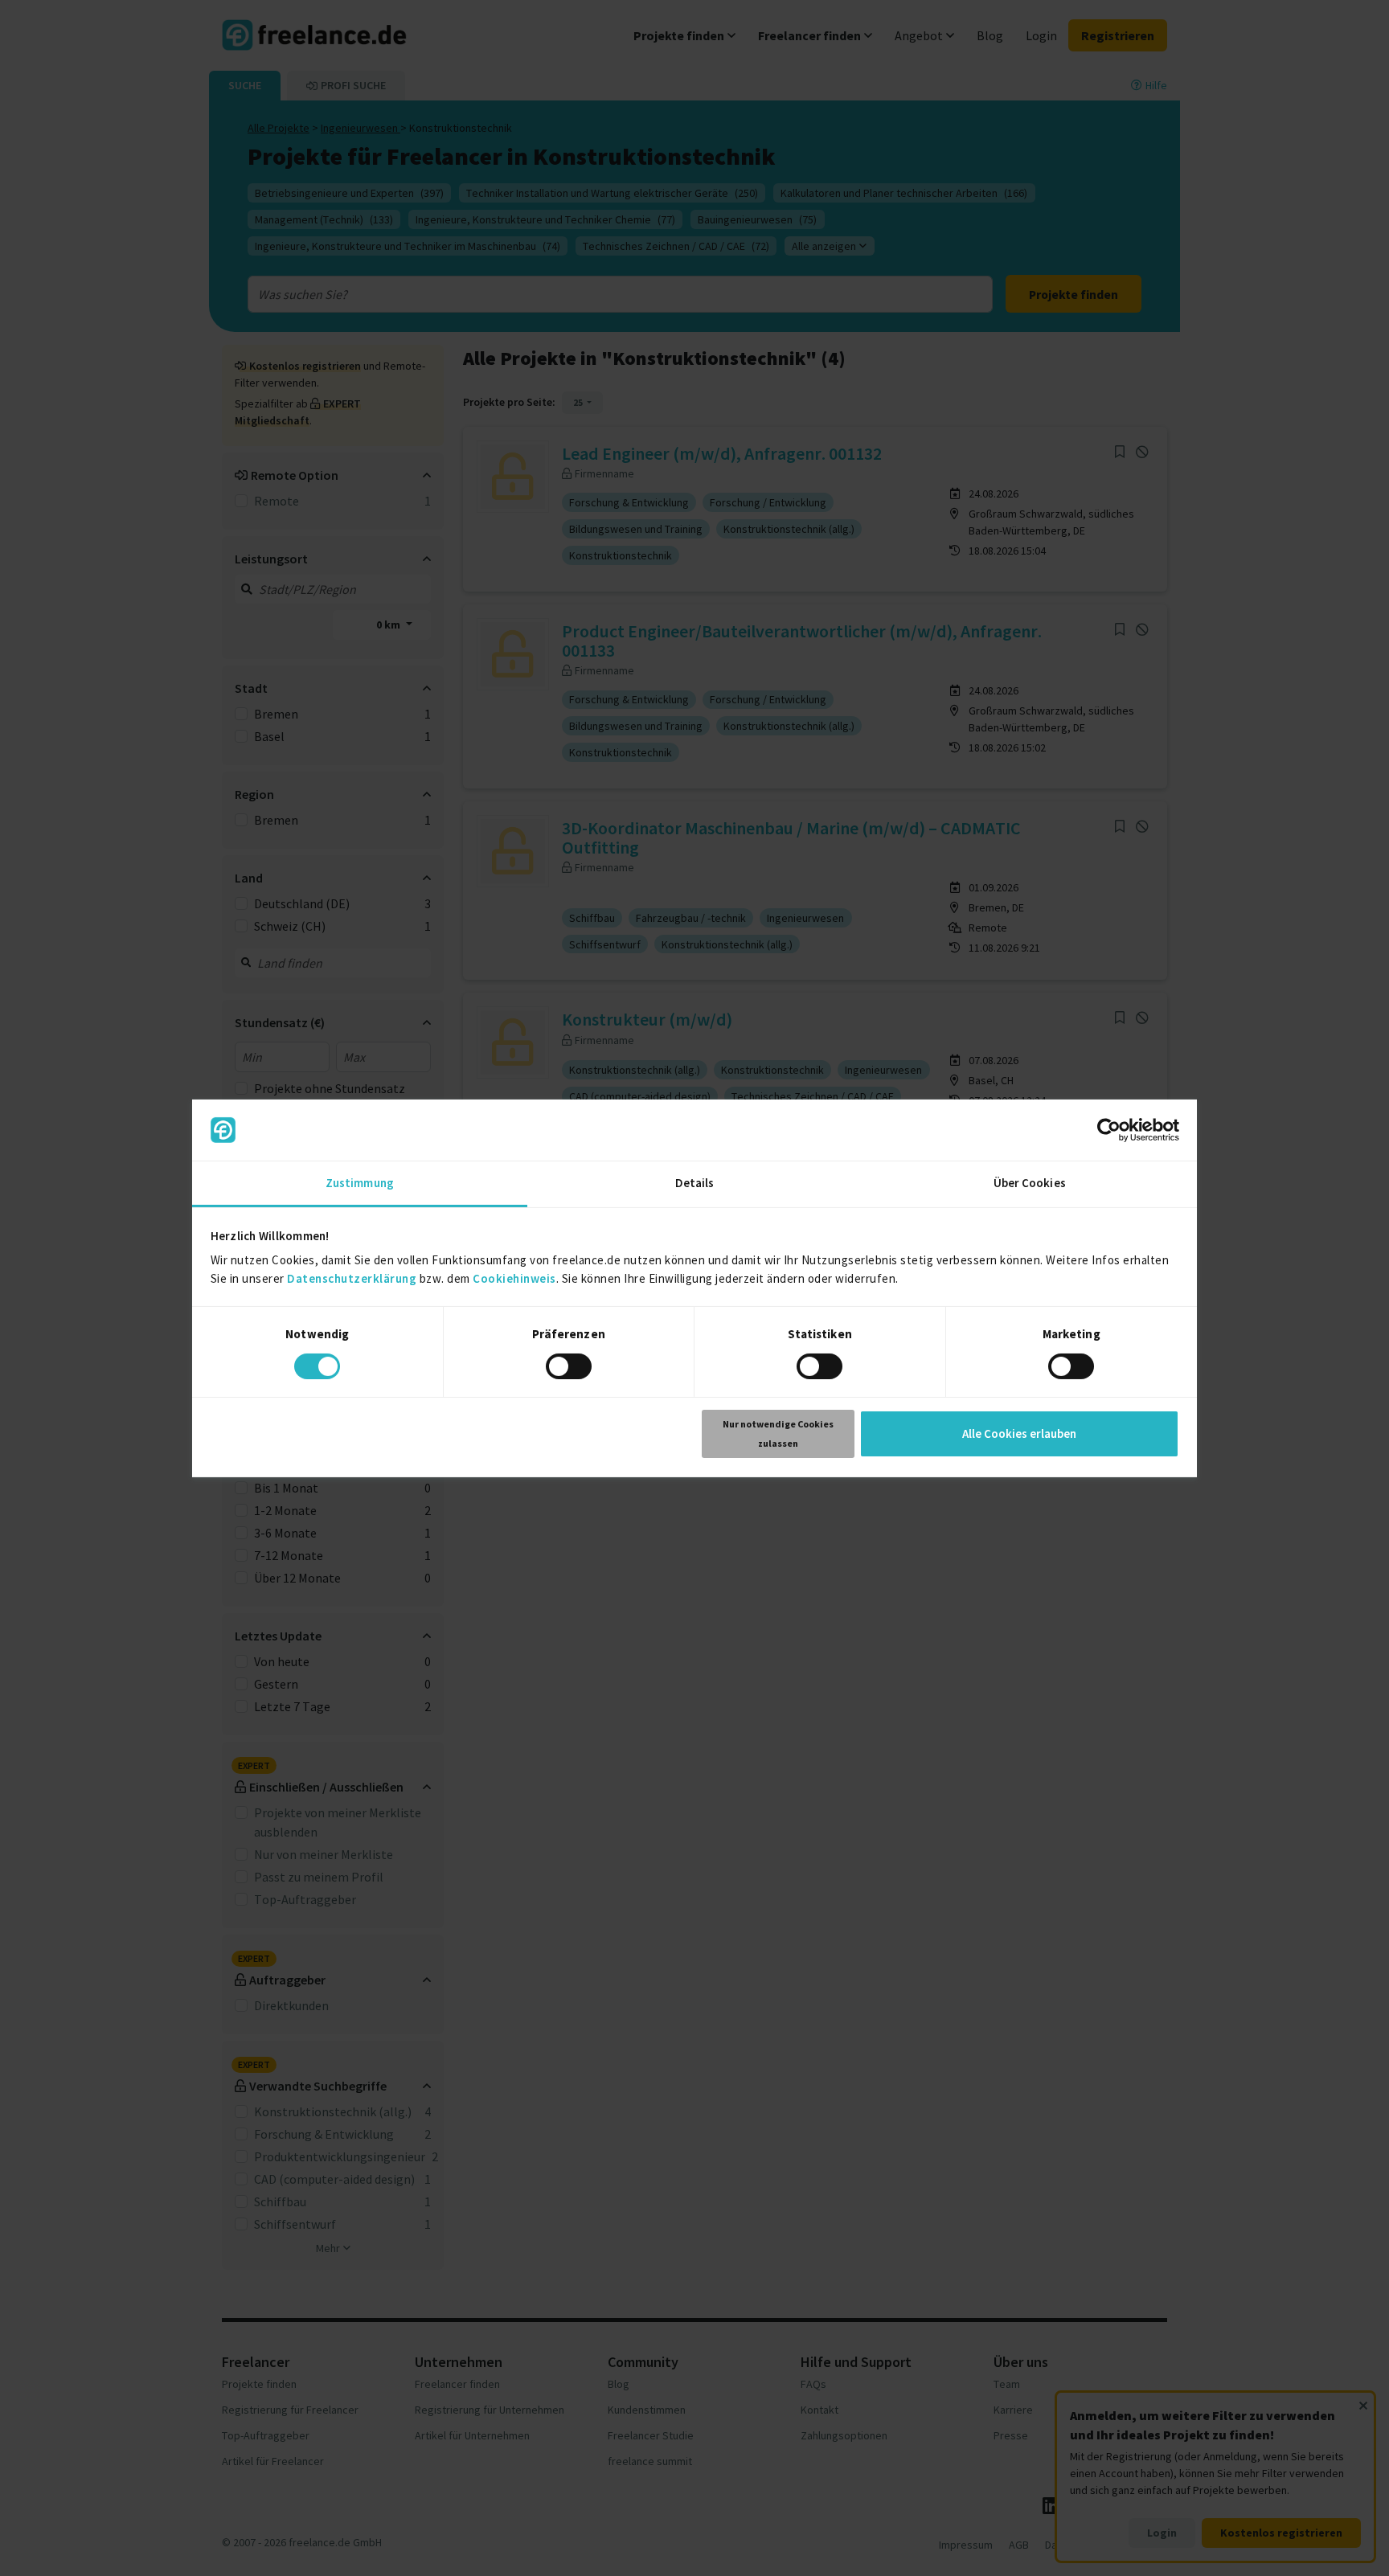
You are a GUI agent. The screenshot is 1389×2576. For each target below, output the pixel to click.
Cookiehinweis (514, 1278)
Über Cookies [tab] (1030, 1183)
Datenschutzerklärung (352, 1278)
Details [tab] (695, 1183)
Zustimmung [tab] (360, 1183)
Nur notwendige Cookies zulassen (778, 1433)
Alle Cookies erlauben (1019, 1433)
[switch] (569, 1366)
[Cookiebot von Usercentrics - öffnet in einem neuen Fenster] (1109, 1130)
